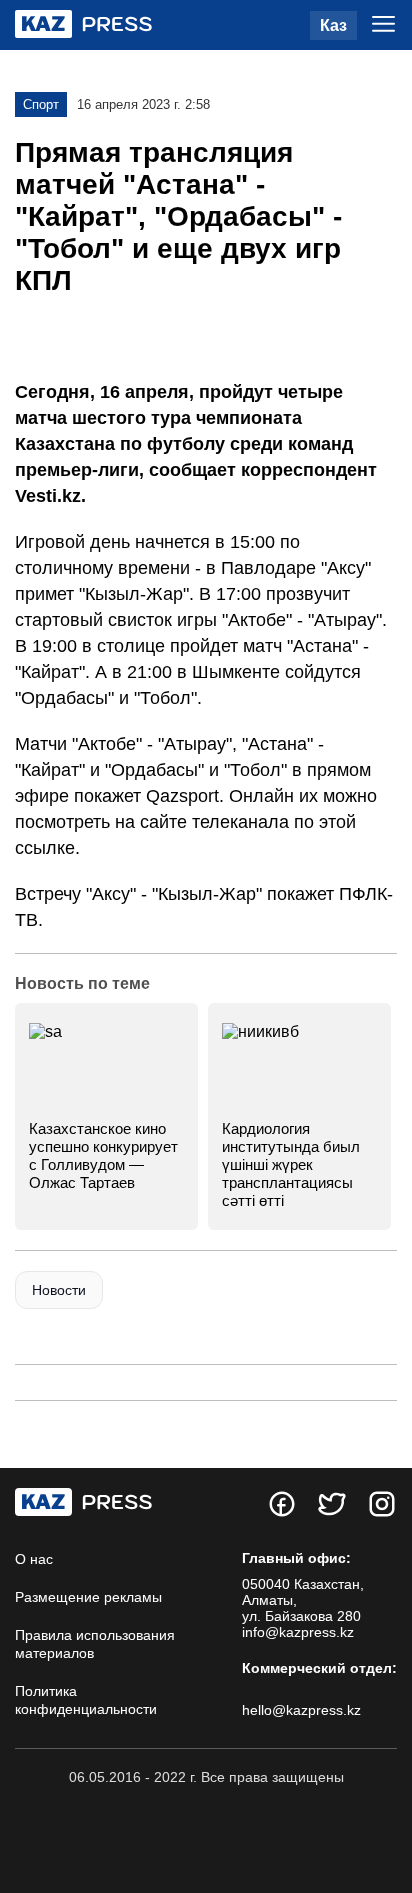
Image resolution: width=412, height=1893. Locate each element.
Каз (333, 25)
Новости (59, 1290)
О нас (34, 1559)
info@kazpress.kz (298, 1632)
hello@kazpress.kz (301, 1710)
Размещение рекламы (88, 1597)
